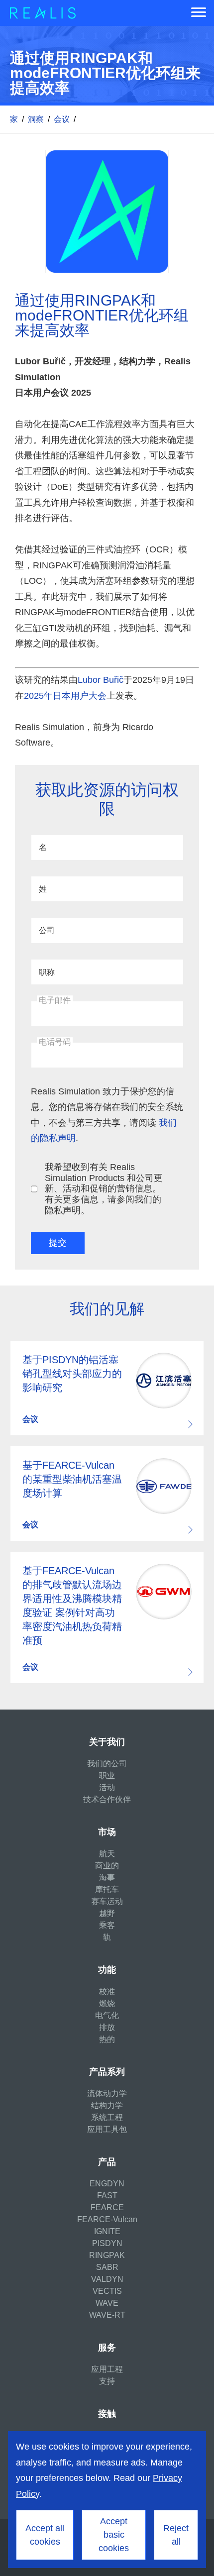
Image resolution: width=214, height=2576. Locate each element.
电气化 (107, 2015)
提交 (58, 1243)
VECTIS (107, 2291)
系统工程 (107, 2117)
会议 (62, 119)
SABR (107, 2267)
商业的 (107, 1866)
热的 (107, 2039)
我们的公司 (107, 1764)
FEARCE (107, 2207)
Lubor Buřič (101, 680)
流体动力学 (107, 2093)
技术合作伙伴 (107, 1799)
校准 (107, 1991)
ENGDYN (107, 2184)
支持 (107, 2381)
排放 (107, 2027)
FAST (107, 2196)
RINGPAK (107, 2255)
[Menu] (199, 13)
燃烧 (107, 2003)
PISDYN (107, 2243)
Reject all (176, 2535)
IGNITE (107, 2231)
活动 (107, 1787)
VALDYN (107, 2279)
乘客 (107, 1925)
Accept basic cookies (114, 2535)
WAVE (107, 2303)
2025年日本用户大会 (65, 696)
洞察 (36, 119)
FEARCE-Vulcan (107, 2219)
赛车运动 (107, 1901)
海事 (107, 1878)
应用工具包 (107, 2129)
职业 (107, 1775)
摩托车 (107, 1889)
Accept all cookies (45, 2535)
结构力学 (107, 2105)
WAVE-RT (107, 2315)
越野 (107, 1913)
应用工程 (107, 2369)
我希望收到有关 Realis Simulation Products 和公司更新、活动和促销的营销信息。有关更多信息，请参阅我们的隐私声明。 (104, 1188)
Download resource (107, 1388)
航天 (107, 1854)
